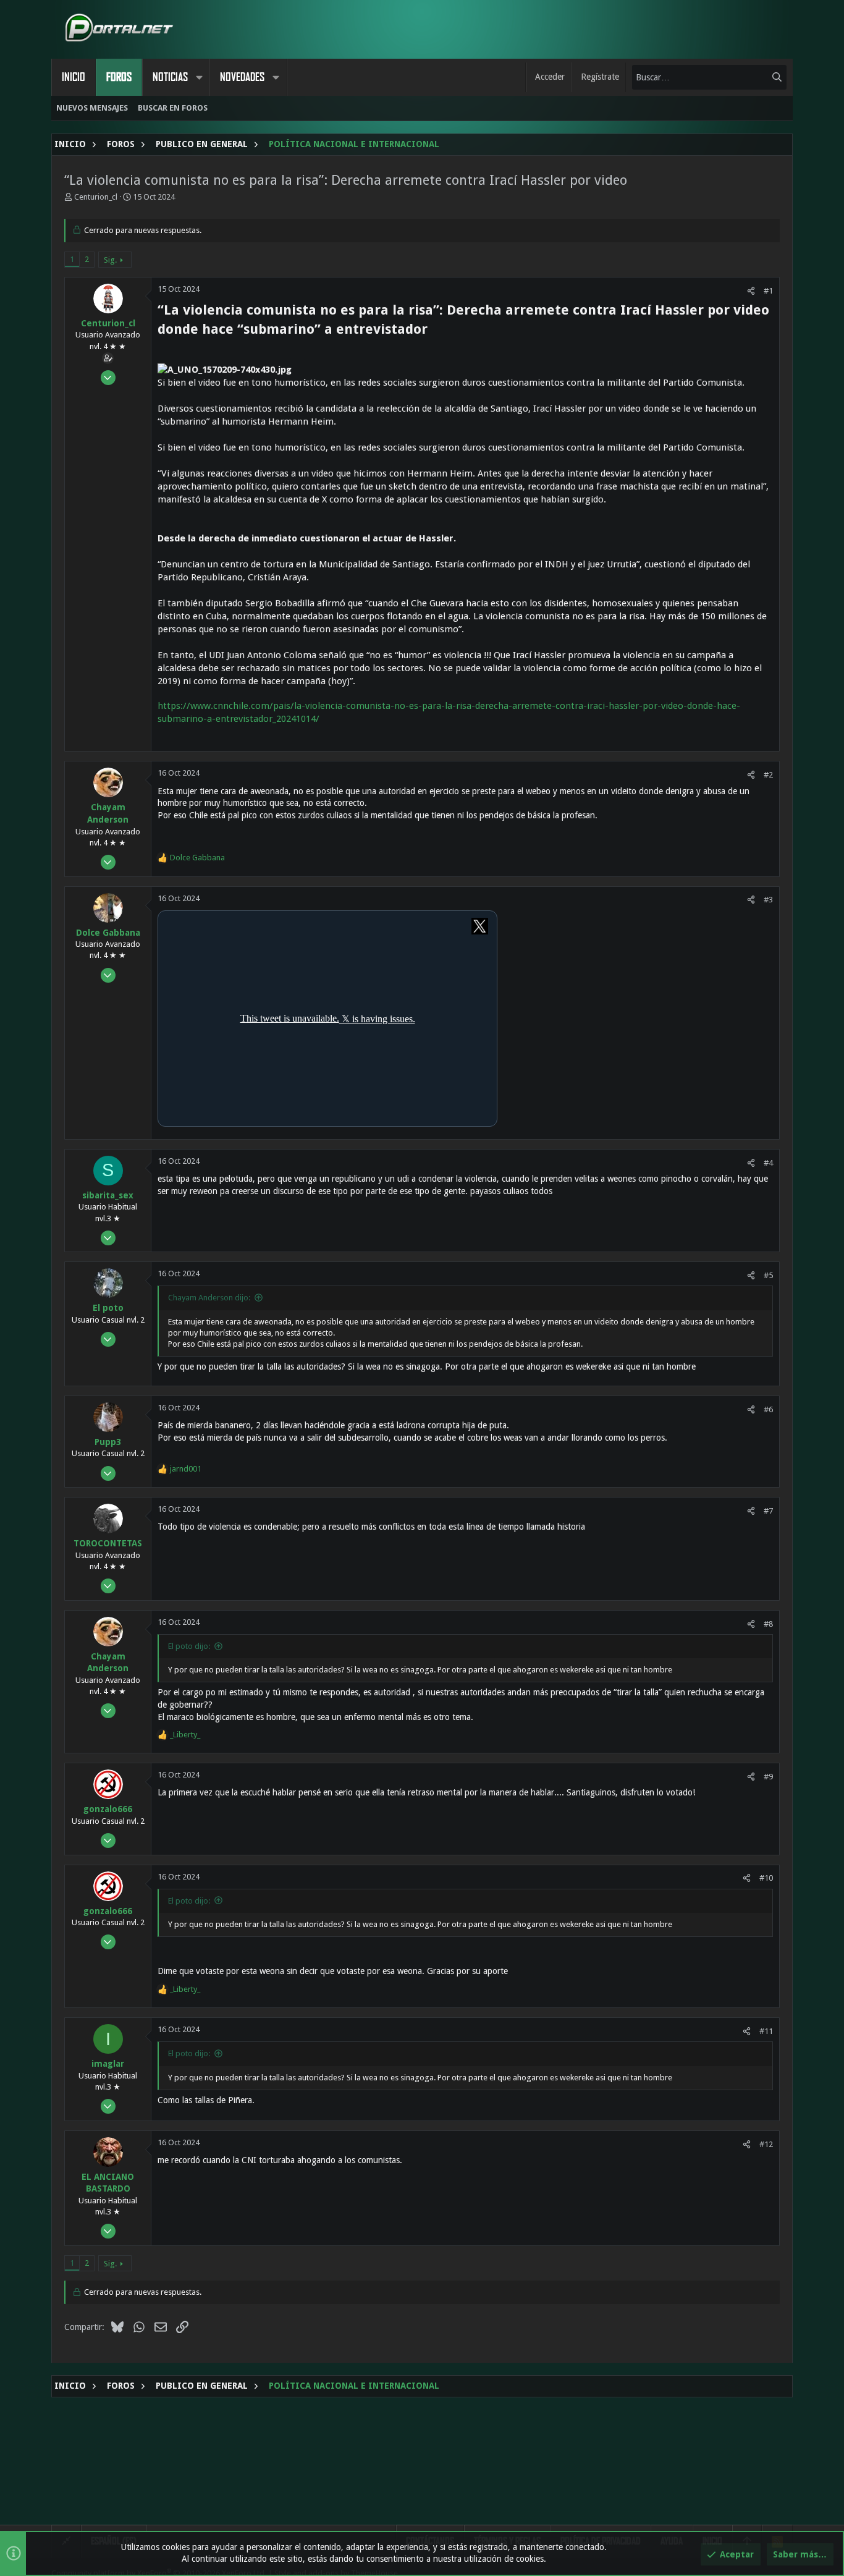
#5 (768, 1275)
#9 (768, 1777)
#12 (766, 2144)
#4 (768, 1163)
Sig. (110, 260)
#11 (766, 2031)
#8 (768, 1624)
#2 (768, 775)
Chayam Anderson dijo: (209, 1298)
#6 (768, 1409)
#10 (766, 1878)
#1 (768, 291)
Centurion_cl (96, 197)
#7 (768, 1511)
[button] (199, 77)
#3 (768, 900)
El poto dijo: (189, 1646)
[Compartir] (751, 291)
